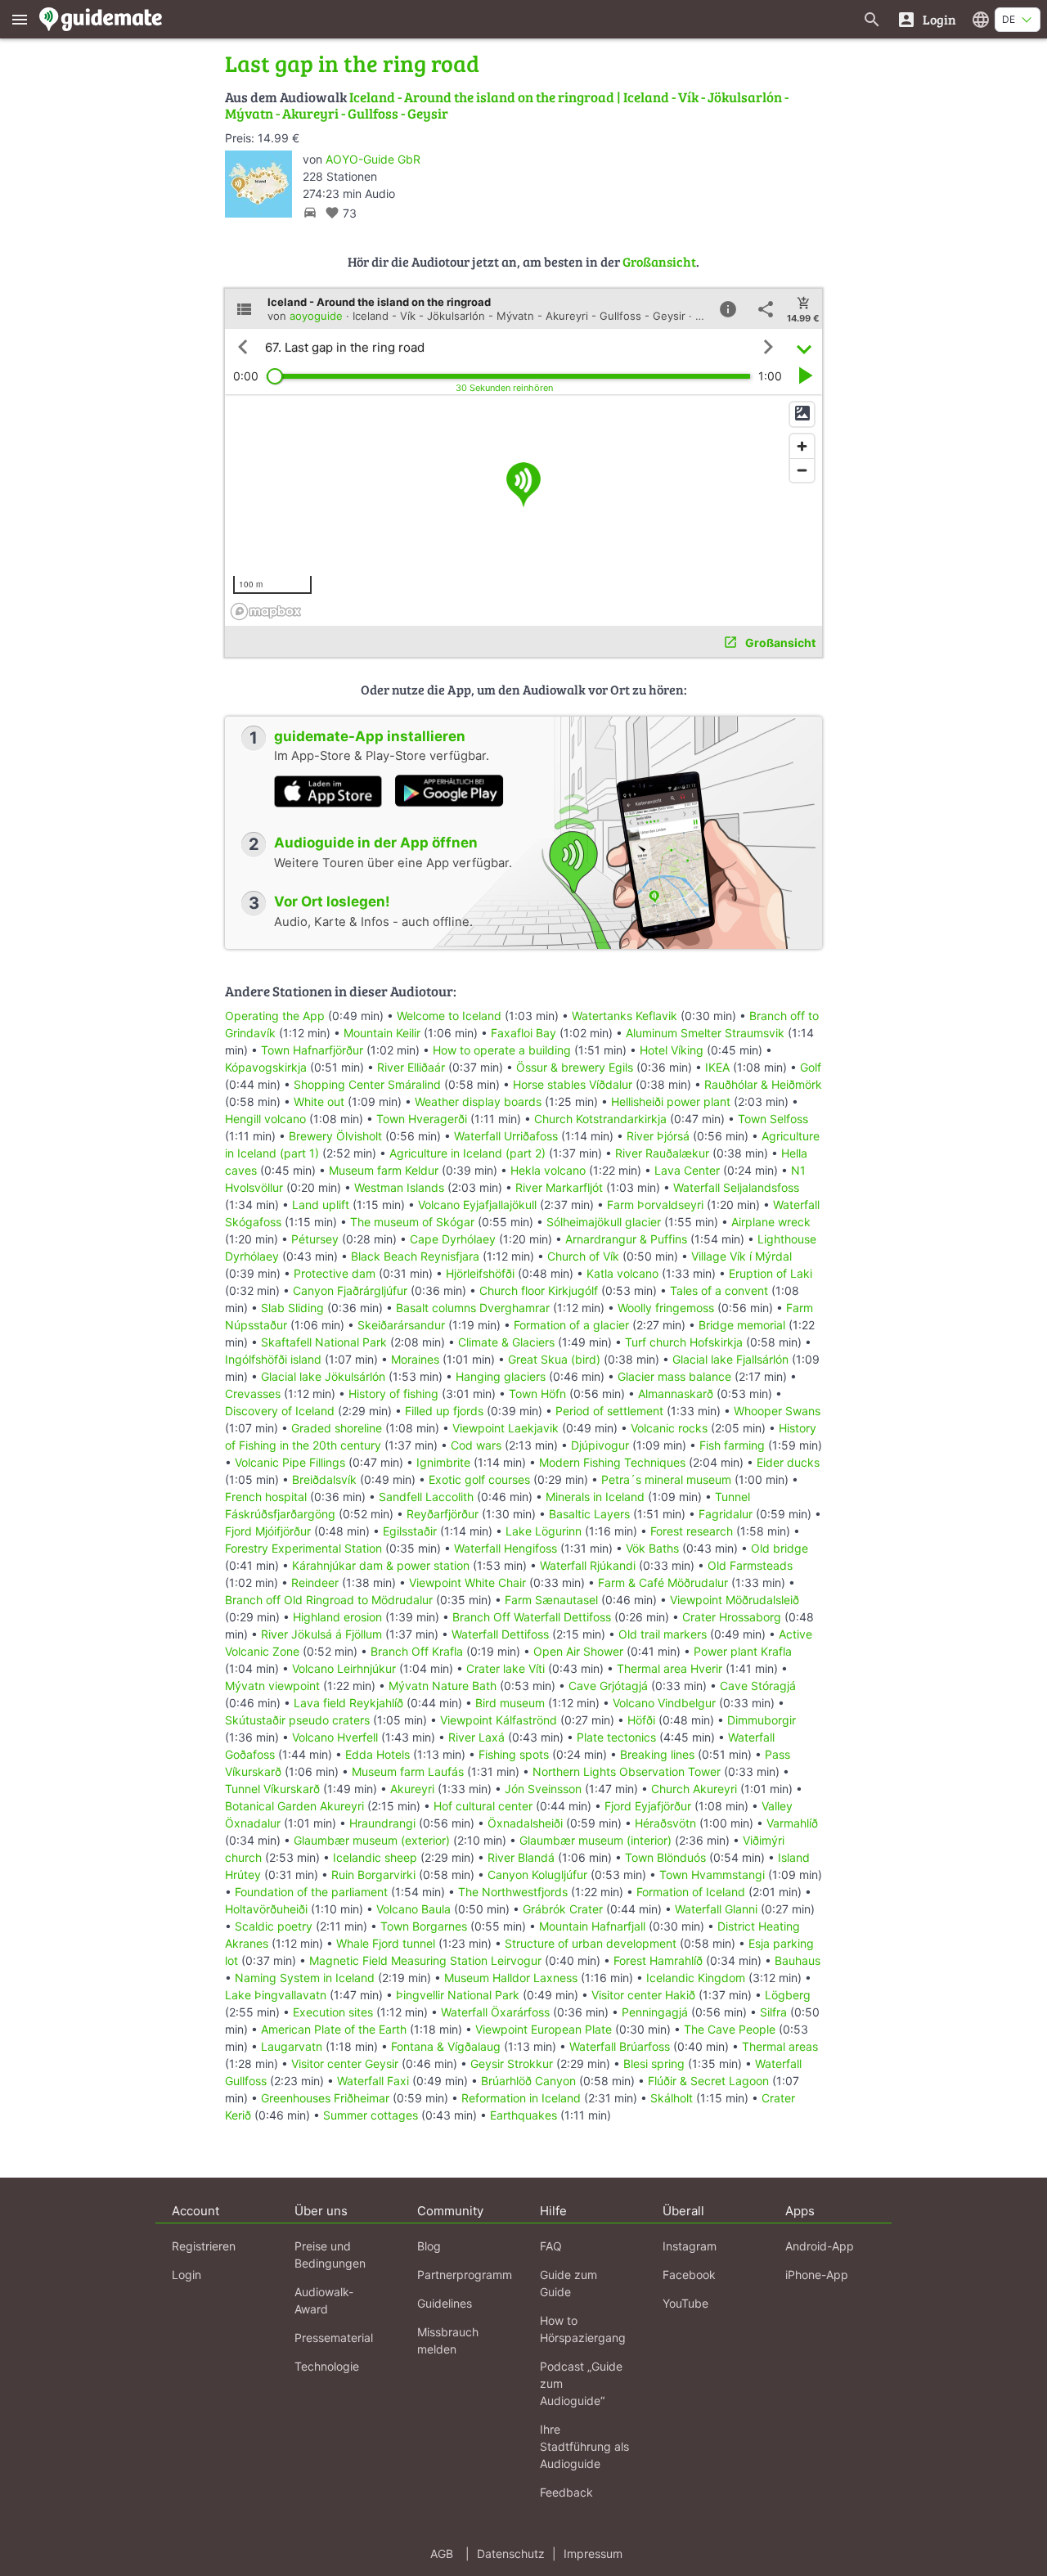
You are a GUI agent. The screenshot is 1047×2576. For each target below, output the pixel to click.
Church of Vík (583, 1256)
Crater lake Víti (506, 1668)
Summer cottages (371, 2115)
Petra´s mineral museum (666, 1479)
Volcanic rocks (669, 1428)
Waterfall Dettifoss (500, 1634)
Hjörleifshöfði (480, 1273)
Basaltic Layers (589, 1514)
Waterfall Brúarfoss (620, 2046)
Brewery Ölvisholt (335, 1136)
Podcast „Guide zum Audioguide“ (581, 2383)
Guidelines (445, 2303)
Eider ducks (788, 1462)
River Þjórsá (658, 1136)
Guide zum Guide (568, 2283)
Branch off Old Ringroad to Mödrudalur (329, 1600)
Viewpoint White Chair (467, 1582)
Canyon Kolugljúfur (537, 1875)
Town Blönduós (665, 1857)
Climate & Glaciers (508, 1342)
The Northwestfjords (513, 1892)
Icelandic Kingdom (696, 1978)
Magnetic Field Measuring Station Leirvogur (425, 1960)
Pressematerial (334, 2338)
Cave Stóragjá (758, 1686)
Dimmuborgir (762, 1720)
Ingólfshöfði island (273, 1359)
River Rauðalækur (662, 1153)
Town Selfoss (773, 1119)
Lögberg (788, 1995)
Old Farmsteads (750, 1565)
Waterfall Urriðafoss (506, 1136)
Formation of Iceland (691, 1892)
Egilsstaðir (410, 1531)
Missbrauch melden (448, 2340)
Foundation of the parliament (311, 1892)
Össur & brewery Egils (575, 1067)
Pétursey (315, 1239)
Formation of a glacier (571, 1325)
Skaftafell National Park (324, 1342)
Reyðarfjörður (443, 1514)
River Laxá (476, 1737)
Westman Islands (399, 1187)
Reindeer (315, 1582)
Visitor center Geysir (345, 2063)
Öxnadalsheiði (525, 1823)
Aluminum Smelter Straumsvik (705, 1033)
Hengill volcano (265, 1119)
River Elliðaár (411, 1067)
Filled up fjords (444, 1411)
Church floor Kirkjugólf (539, 1290)
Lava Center (687, 1170)
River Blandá (521, 1857)
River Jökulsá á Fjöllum (321, 1634)
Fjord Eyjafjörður (648, 1806)
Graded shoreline (337, 1428)
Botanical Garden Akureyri (294, 1806)
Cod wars (476, 1445)
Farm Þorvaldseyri (657, 1205)
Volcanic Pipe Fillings (290, 1462)
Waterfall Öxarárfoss (495, 2012)
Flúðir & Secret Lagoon (708, 2081)
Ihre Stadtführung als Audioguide (584, 2446)
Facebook (689, 2275)
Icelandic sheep (375, 1857)
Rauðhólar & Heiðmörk (763, 1084)
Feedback (566, 2492)
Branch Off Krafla (417, 1651)
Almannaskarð (676, 1394)
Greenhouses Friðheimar (327, 2098)
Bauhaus (798, 1960)
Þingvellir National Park (458, 1995)
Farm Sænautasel (551, 1600)
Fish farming (732, 1445)
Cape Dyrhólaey (453, 1239)
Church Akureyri (694, 1789)
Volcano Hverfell (335, 1737)
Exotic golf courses (479, 1479)
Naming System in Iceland (305, 1978)
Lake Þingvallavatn (276, 1995)
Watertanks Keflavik (625, 1016)
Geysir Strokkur (512, 2063)
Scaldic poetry (274, 1926)
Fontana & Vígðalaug (446, 2046)
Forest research (692, 1531)
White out (319, 1101)
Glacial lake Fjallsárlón (730, 1359)
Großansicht (659, 261)
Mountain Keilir (382, 1033)
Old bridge (780, 1548)
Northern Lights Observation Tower (627, 1771)
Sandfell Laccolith (426, 1497)
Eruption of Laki (771, 1273)
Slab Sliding (292, 1308)
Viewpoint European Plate (544, 2029)
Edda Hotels (377, 1754)
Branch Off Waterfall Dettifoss (532, 1617)
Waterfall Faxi (373, 2081)
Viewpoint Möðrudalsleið (735, 1600)
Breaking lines (657, 1754)
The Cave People (730, 2029)
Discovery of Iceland (280, 1411)
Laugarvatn (292, 2046)
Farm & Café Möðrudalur (663, 1582)
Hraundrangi (382, 1823)
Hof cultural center (483, 1806)
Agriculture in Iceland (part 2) (467, 1153)
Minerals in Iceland (595, 1497)
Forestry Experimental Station (303, 1548)
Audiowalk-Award (324, 2300)
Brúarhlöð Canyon (528, 2081)
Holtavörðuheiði (266, 1909)
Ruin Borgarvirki (373, 1875)
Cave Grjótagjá (608, 1686)
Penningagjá (655, 2012)
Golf (811, 1067)
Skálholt (672, 2098)
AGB (442, 2554)
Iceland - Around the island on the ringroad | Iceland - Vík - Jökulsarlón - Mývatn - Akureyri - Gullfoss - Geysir (507, 105)
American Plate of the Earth (334, 2029)
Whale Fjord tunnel (386, 1943)
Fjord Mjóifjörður (268, 1531)
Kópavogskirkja (266, 1067)
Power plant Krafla (743, 1651)
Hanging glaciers (501, 1376)
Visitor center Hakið (643, 1995)
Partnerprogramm (465, 2275)
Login (186, 2275)
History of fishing (393, 1394)
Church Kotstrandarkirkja (600, 1119)
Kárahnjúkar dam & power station (381, 1565)
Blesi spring (654, 2063)
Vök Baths (652, 1548)
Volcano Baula (413, 1909)
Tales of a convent (719, 1290)
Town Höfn (537, 1394)
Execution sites (333, 2012)
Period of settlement (609, 1411)
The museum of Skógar (412, 1222)
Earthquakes (523, 2115)
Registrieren (204, 2246)
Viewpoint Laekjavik (506, 1428)
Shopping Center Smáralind (367, 1084)
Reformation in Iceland (521, 2098)
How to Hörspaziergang (583, 2329)
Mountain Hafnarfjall (592, 1926)
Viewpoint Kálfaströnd (499, 1720)
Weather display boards (478, 1101)
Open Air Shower (578, 1651)
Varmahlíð (792, 1823)
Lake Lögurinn (544, 1531)
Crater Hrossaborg (732, 1617)
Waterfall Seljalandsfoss (736, 1187)
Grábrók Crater (563, 1909)
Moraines (415, 1359)
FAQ (551, 2246)
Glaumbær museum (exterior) (372, 1840)
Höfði (641, 1720)
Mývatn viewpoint (272, 1686)
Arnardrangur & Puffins (626, 1239)
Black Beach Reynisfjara (415, 1256)
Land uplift (321, 1205)
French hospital (266, 1497)
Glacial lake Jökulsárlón (323, 1376)
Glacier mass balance (674, 1376)
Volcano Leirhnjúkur (344, 1668)
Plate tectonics (616, 1737)
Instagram (690, 2246)
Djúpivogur (600, 1445)
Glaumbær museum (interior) (595, 1840)
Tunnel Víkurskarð (272, 1789)
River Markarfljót (559, 1187)
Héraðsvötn (665, 1823)
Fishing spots (514, 1754)
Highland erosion (337, 1617)
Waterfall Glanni (716, 1909)
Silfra (773, 2012)
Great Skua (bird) (554, 1359)
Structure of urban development (591, 1943)
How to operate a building (502, 1050)
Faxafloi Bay (523, 1033)
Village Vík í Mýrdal (741, 1256)
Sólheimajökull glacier (604, 1222)
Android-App (820, 2246)
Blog (429, 2246)
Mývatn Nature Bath (443, 1686)
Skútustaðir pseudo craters (297, 1720)
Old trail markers (663, 1634)
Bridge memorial (742, 1325)
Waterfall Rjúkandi (588, 1565)
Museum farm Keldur (384, 1170)
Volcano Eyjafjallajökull (477, 1205)
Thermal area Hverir (670, 1668)
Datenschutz (511, 2554)
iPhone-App (817, 2275)
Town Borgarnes (424, 1926)
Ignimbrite (443, 1462)
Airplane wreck (771, 1222)
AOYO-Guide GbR (373, 159)
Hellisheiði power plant (671, 1101)
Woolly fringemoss (666, 1308)
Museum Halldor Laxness (511, 1978)
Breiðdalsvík (324, 1479)
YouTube (685, 2303)
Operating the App (275, 1016)
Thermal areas (780, 2046)
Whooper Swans (777, 1411)
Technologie (327, 2366)
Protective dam (335, 1273)
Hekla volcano (548, 1170)
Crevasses (253, 1394)
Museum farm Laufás (408, 1771)
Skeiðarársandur (401, 1325)
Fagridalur (726, 1514)
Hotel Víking (672, 1050)
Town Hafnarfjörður (314, 1050)
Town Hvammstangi (712, 1875)
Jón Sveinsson (543, 1789)
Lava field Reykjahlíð (348, 1703)
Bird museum (510, 1703)
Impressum (593, 2554)
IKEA (717, 1067)
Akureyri (412, 1789)
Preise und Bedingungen (330, 2255)
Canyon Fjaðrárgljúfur (350, 1290)
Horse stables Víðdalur (573, 1084)
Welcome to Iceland (449, 1016)
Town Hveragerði (422, 1119)
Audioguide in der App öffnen (376, 843)
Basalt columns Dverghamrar (473, 1308)
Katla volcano (622, 1273)
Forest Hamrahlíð (658, 1960)
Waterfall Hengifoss (506, 1548)
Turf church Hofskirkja (684, 1342)
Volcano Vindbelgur (664, 1703)
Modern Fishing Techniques (612, 1462)
